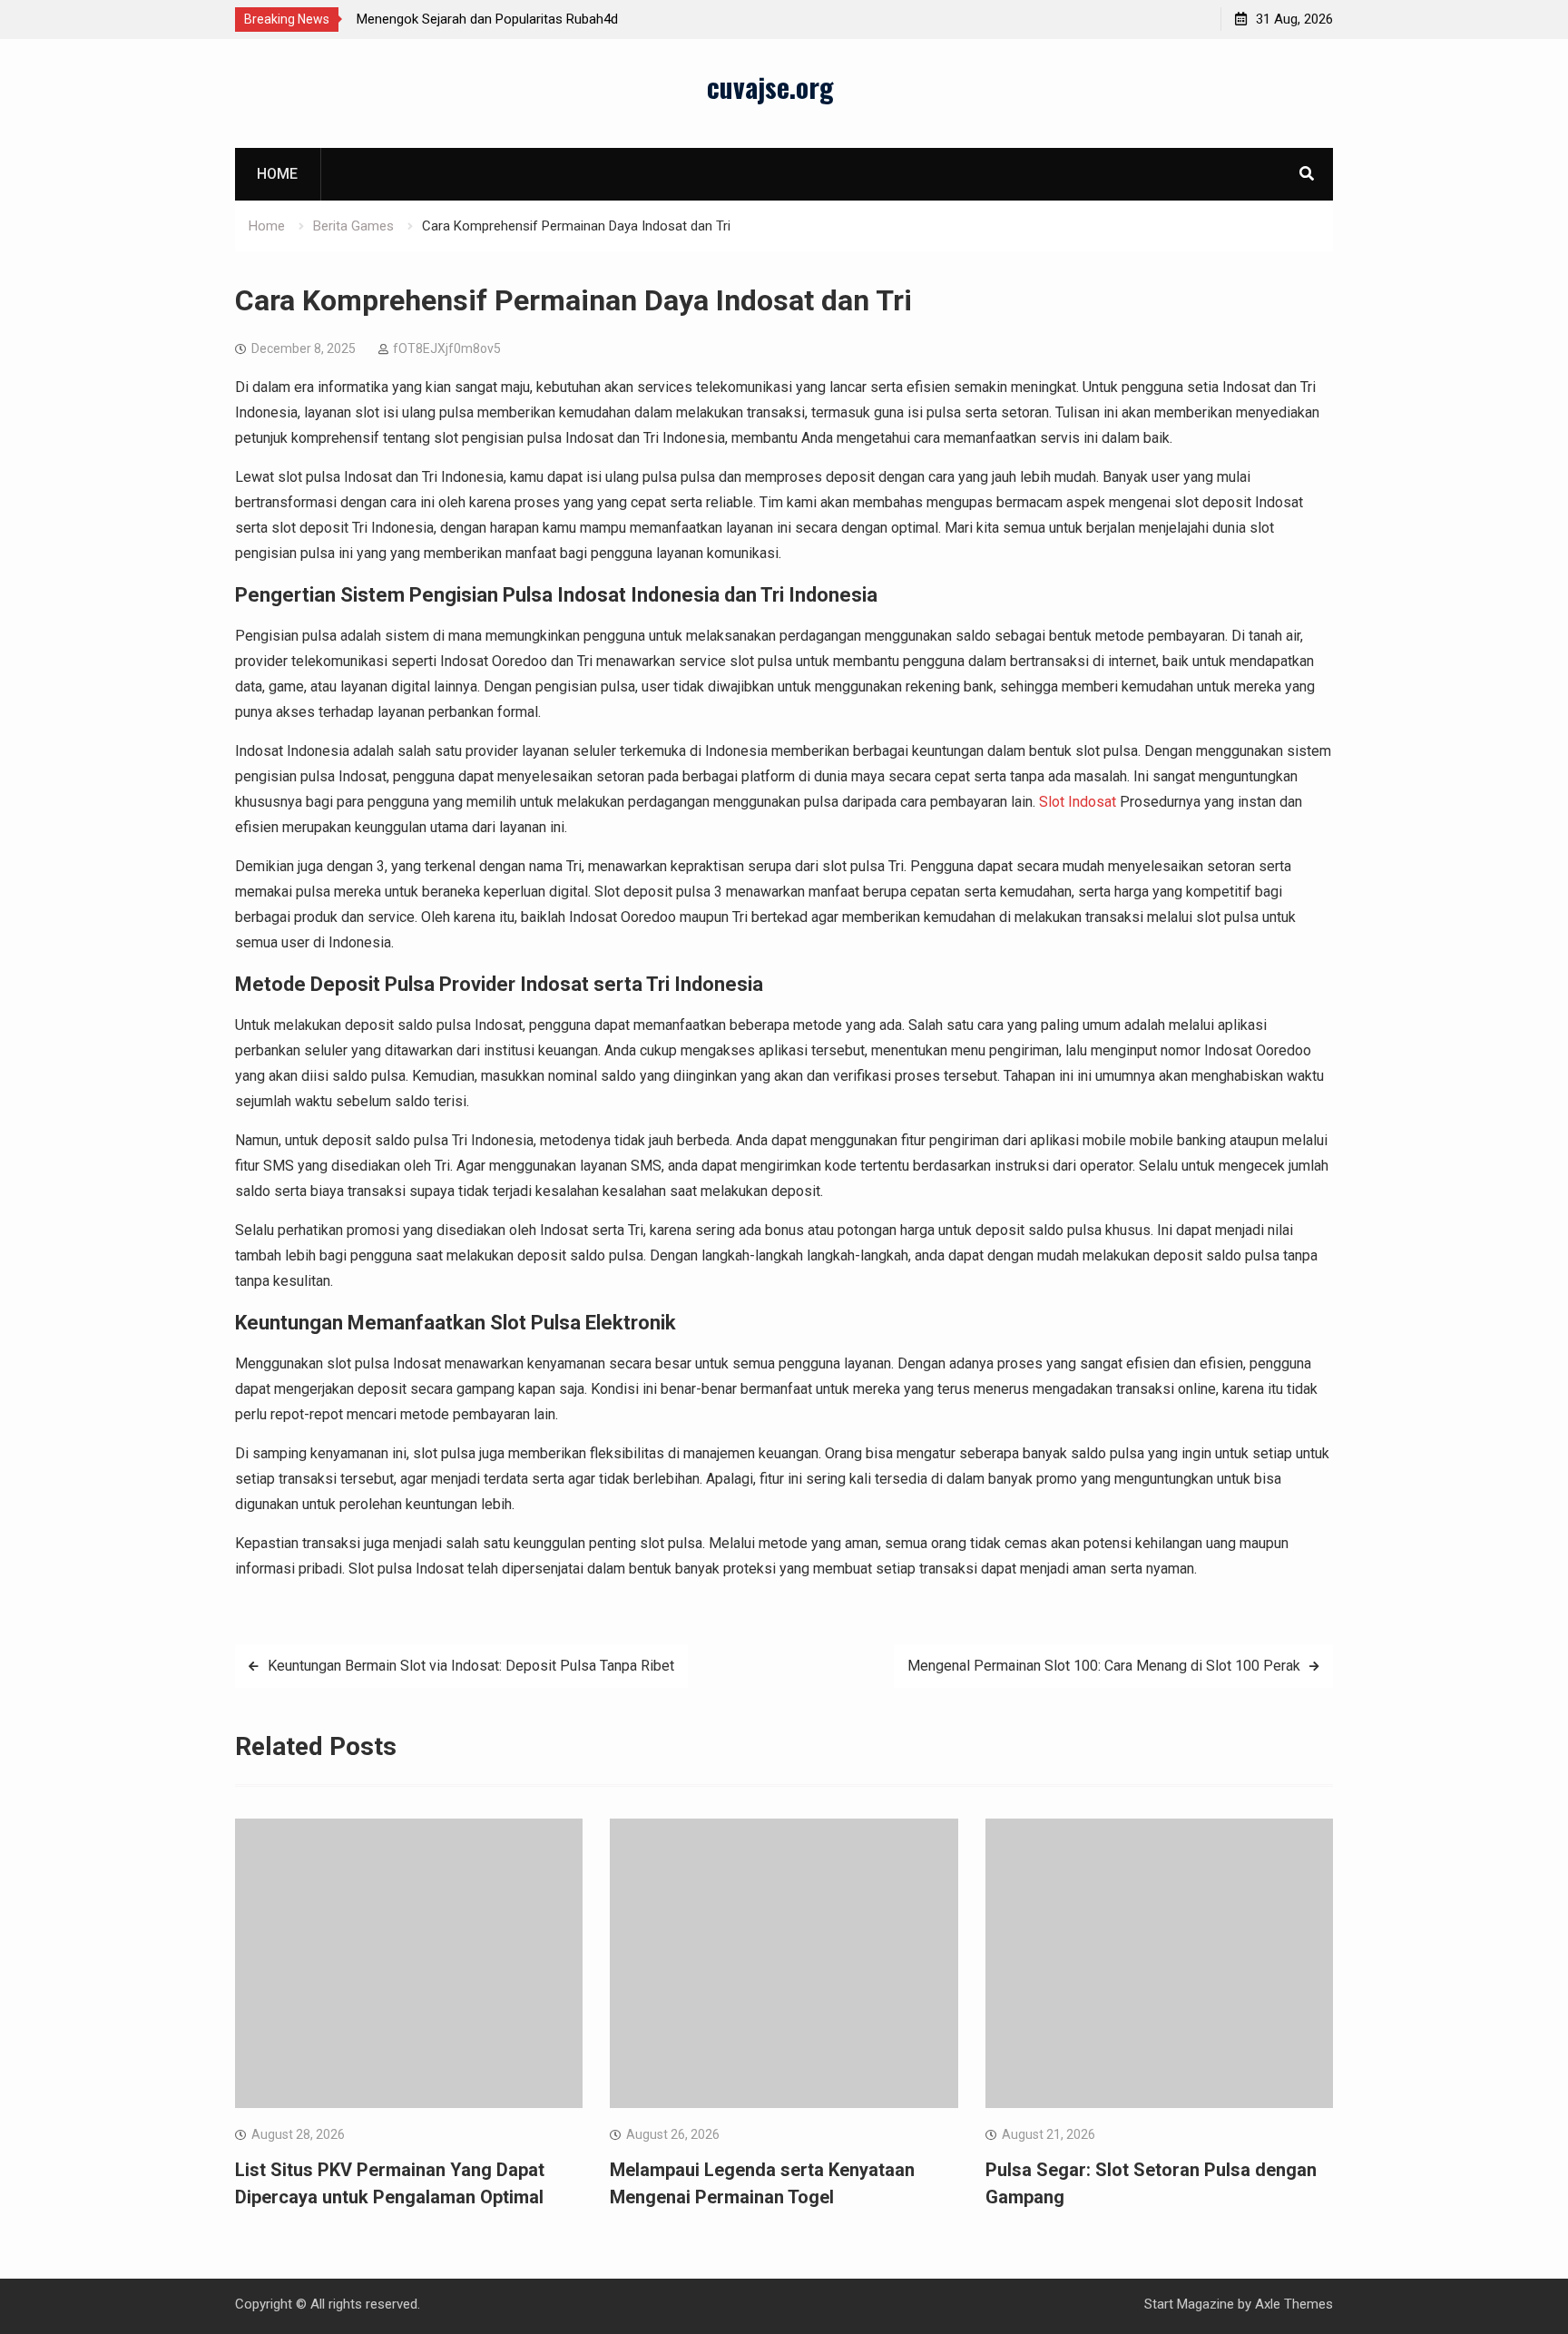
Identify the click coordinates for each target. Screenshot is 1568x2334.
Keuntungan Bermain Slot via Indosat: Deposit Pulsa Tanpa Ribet (471, 1666)
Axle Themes (1294, 2304)
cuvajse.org (770, 87)
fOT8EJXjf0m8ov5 (447, 348)
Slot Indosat (1078, 802)
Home (277, 174)
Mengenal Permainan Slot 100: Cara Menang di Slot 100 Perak (1104, 1666)
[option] (520, 19)
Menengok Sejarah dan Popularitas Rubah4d (487, 19)
